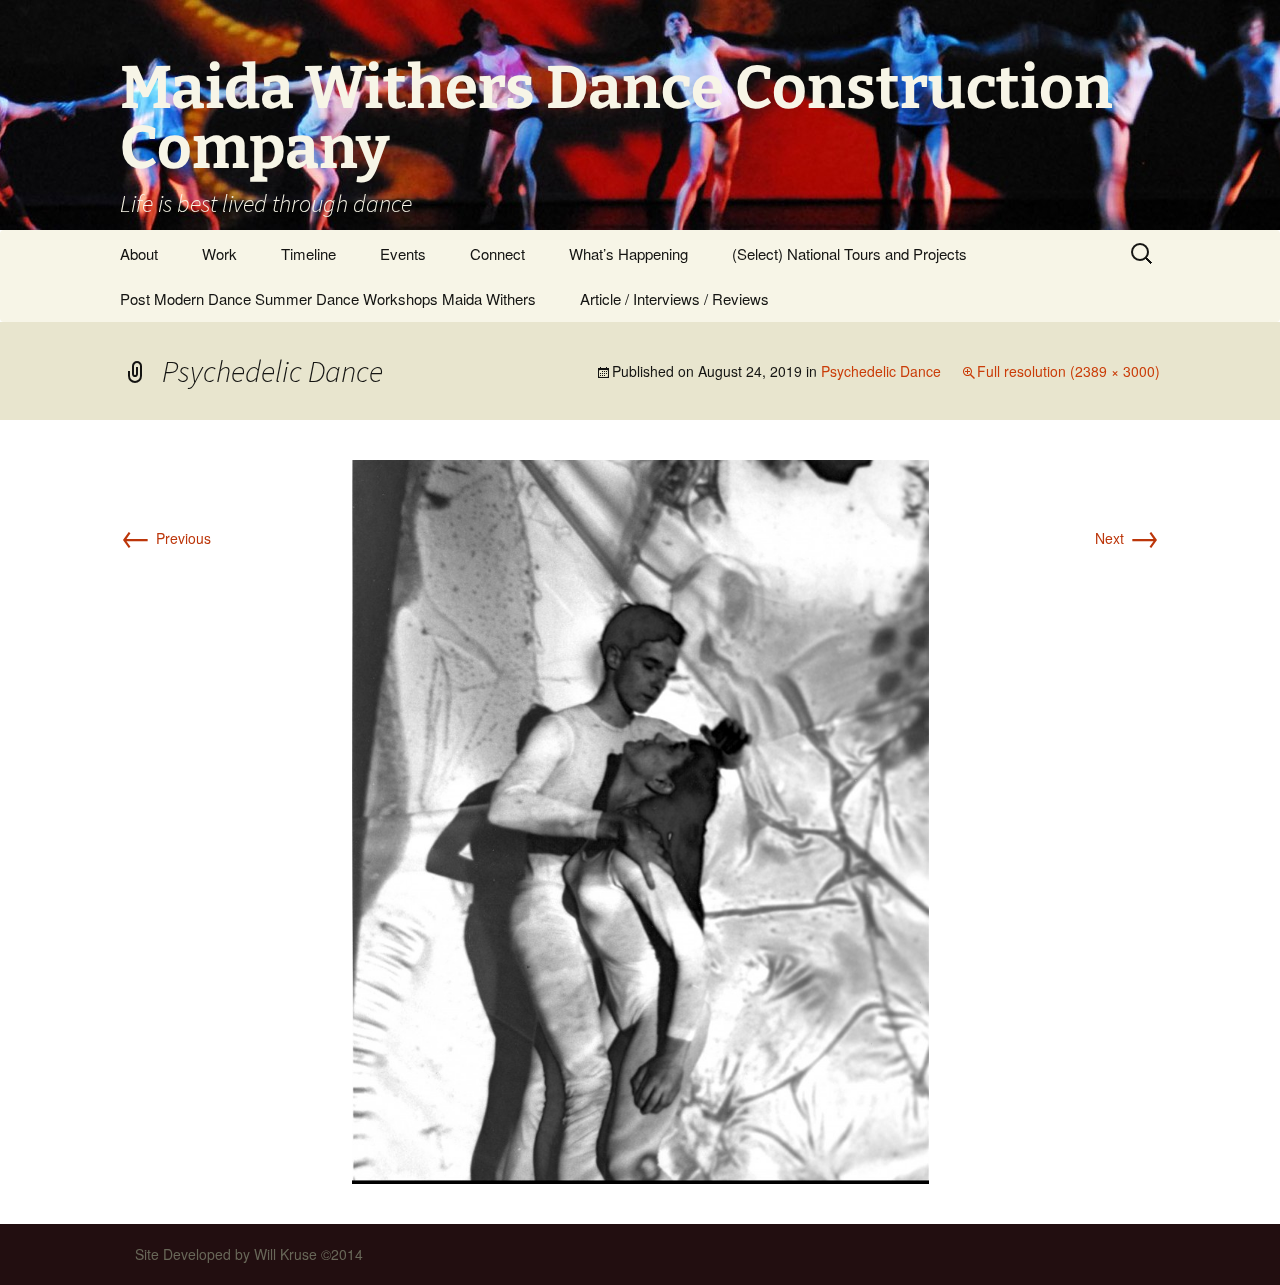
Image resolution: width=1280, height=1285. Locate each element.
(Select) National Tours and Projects (849, 253)
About (139, 253)
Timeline (308, 253)
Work (219, 253)
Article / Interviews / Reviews (674, 298)
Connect (497, 253)
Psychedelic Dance (881, 371)
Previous (165, 538)
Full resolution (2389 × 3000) (1068, 371)
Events (403, 253)
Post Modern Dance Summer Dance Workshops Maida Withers (328, 298)
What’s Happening (628, 253)
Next (1127, 538)
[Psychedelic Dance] (640, 820)
